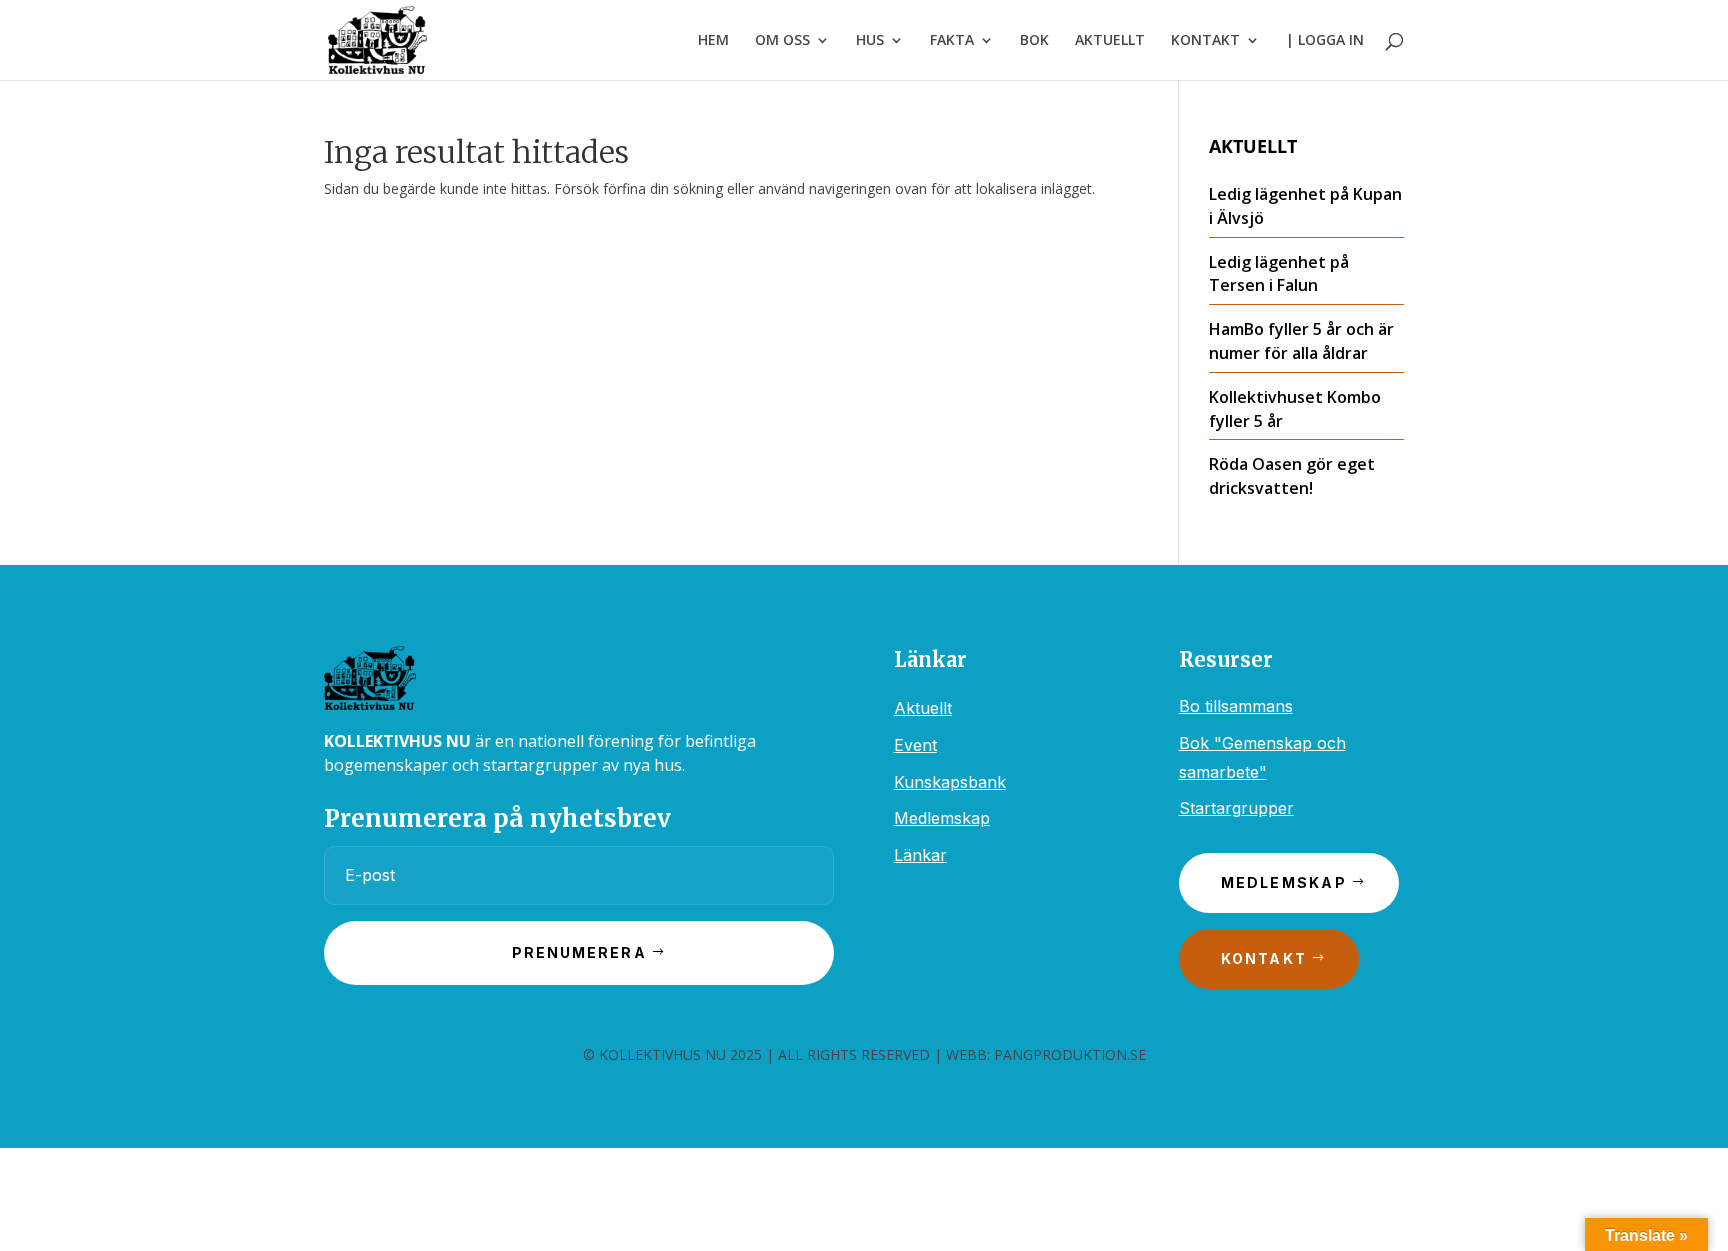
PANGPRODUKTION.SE (1070, 1054)
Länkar (920, 855)
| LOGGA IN (1325, 41)
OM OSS (782, 41)
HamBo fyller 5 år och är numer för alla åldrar (1301, 341)
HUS (870, 41)
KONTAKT (1205, 41)
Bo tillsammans (1236, 706)
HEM (713, 41)
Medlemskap (942, 818)
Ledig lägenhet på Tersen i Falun (1279, 274)
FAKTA (952, 41)
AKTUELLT (1110, 41)
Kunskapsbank (950, 782)
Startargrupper (1236, 808)
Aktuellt (923, 708)
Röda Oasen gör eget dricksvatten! (1292, 476)
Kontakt (1264, 958)
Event (915, 745)
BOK (1034, 41)
